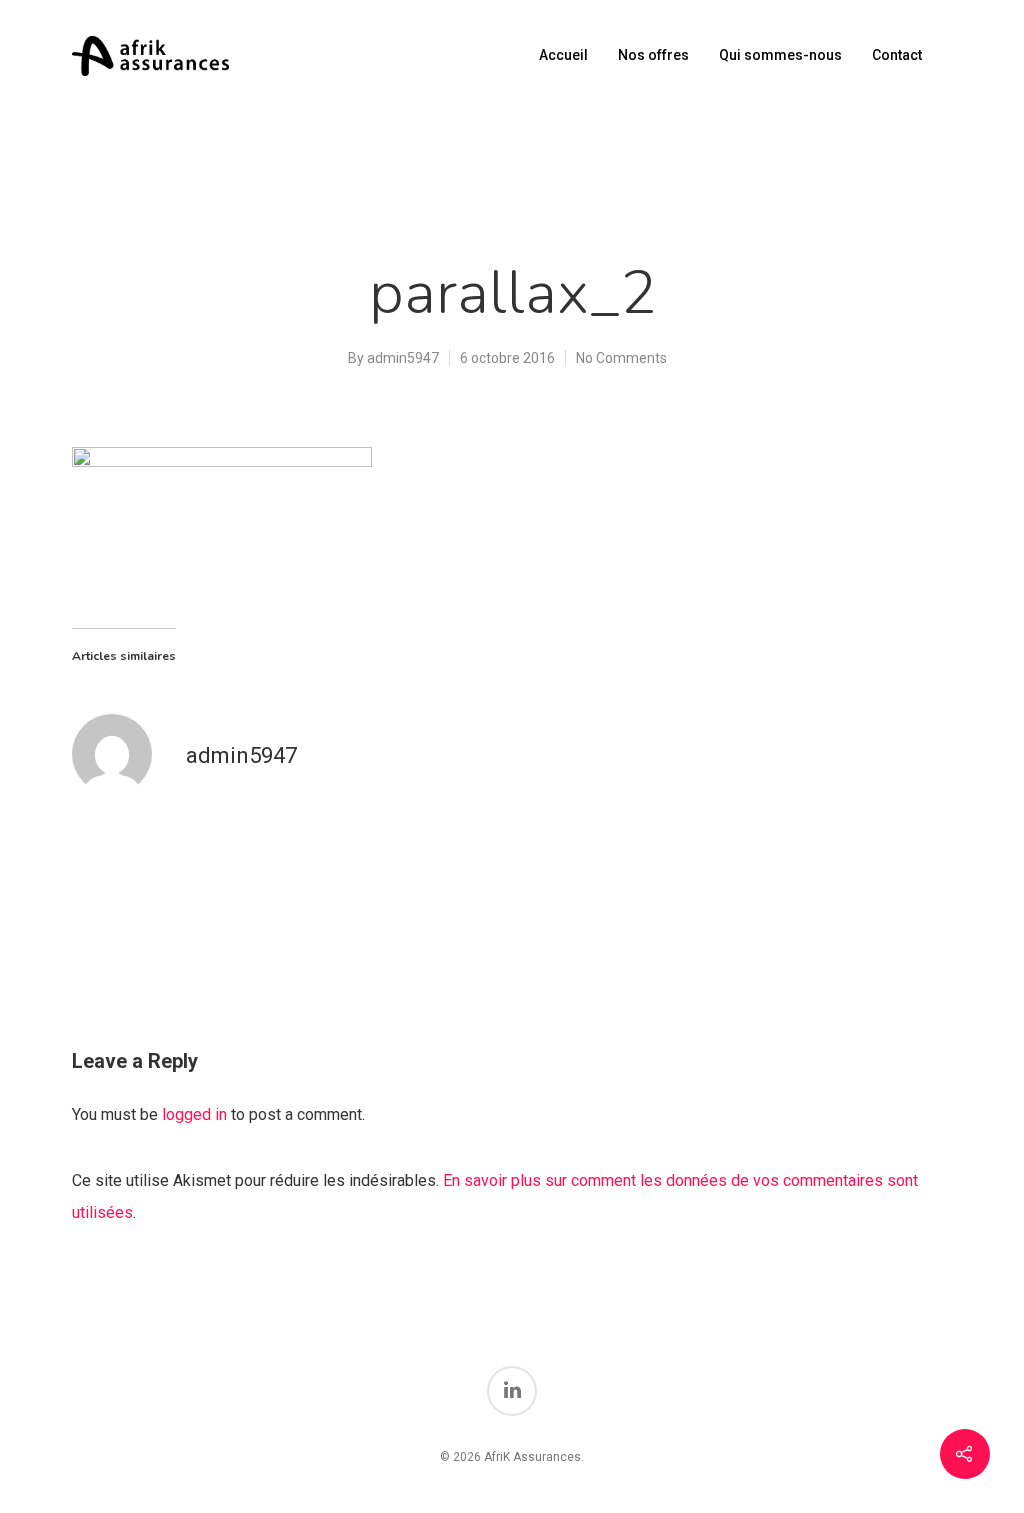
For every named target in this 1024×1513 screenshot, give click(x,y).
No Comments (621, 358)
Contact (897, 55)
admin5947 (403, 358)
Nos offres (653, 55)
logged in (194, 1114)
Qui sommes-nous (780, 55)
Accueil (563, 55)
